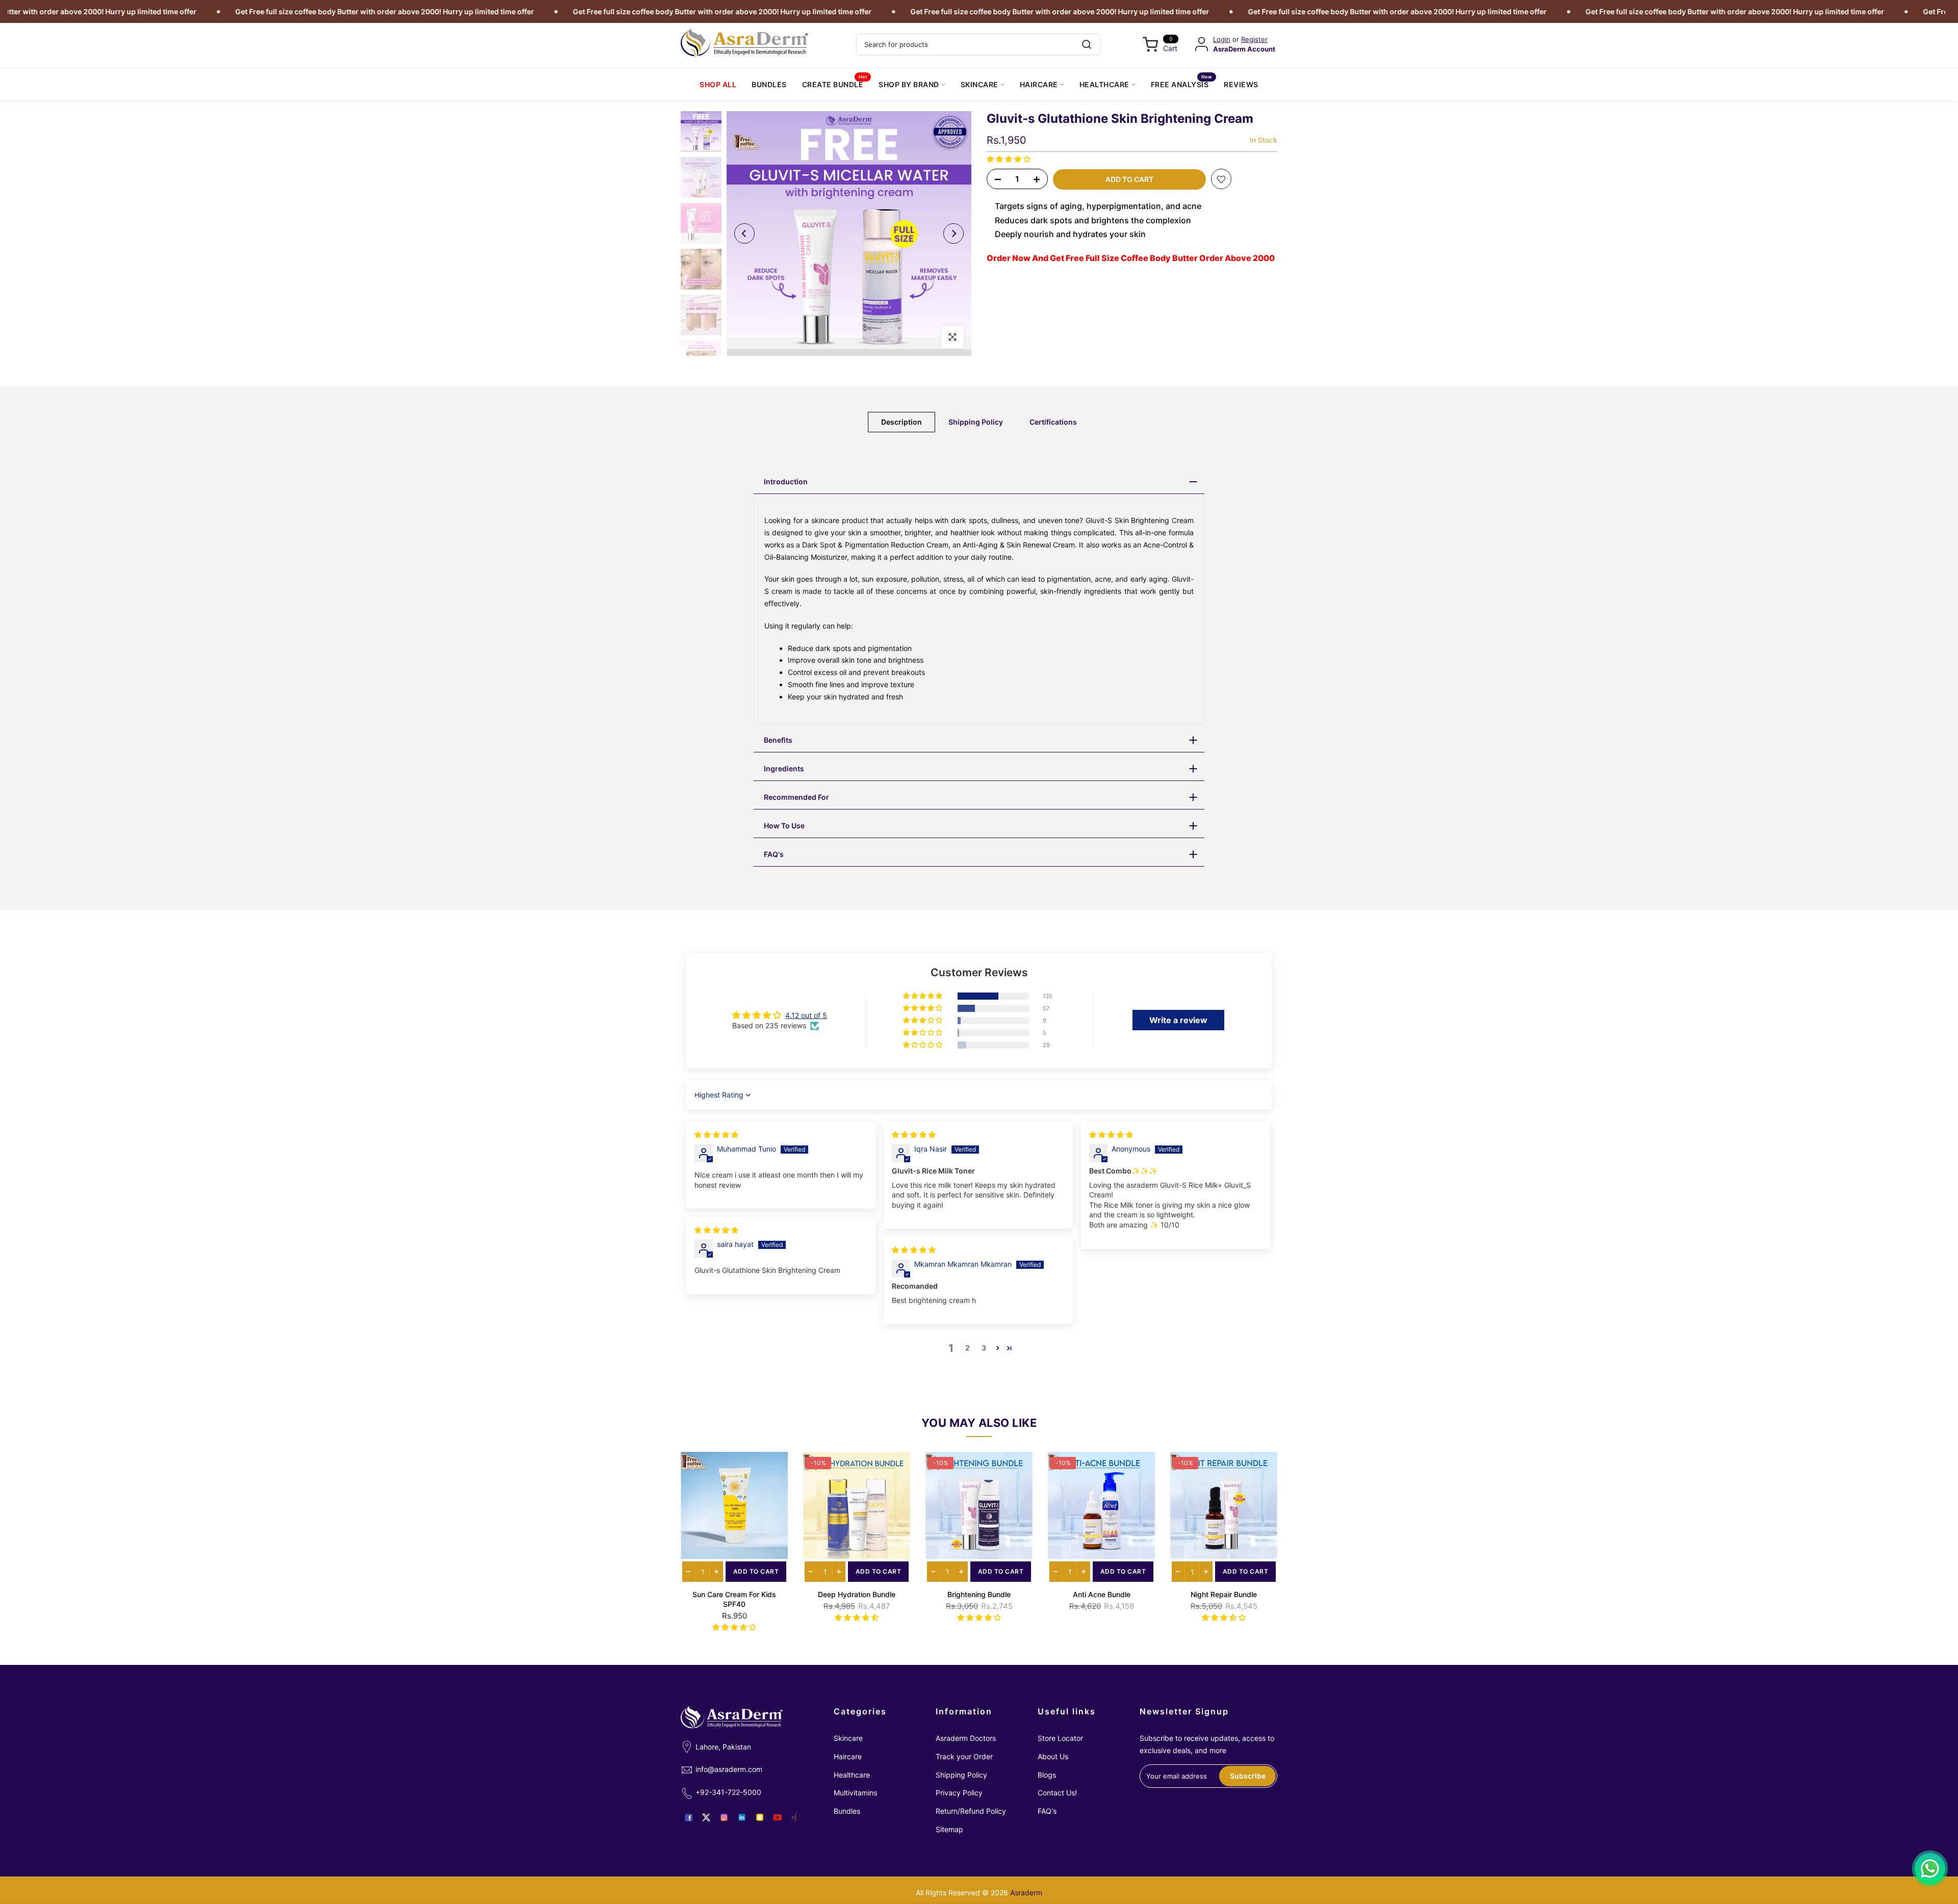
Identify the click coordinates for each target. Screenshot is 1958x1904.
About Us (1053, 1756)
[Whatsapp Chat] (1930, 1868)
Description (901, 422)
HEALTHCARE (1104, 84)
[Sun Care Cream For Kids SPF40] (734, 1505)
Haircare (848, 1756)
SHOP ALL (718, 84)
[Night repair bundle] (1224, 1505)
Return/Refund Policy (971, 1811)
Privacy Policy (959, 1793)
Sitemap (949, 1829)
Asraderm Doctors (966, 1738)
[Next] (954, 233)
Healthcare (852, 1775)
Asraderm (1026, 1893)
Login (1222, 40)
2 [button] (967, 1348)
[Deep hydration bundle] (857, 1505)
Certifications (1053, 422)
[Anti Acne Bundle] (1101, 1505)
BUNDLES (769, 84)
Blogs (1047, 1775)
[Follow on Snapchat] (760, 1817)
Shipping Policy (976, 422)
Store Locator (1060, 1738)
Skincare (848, 1738)
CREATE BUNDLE (835, 84)
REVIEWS (1241, 84)
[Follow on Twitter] (706, 1817)
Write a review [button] (1178, 1020)
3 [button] (984, 1348)
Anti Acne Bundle (1102, 1594)
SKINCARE (980, 84)
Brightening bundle (979, 1594)
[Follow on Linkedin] (742, 1817)
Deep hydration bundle (857, 1594)
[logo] (744, 44)
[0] (1150, 44)
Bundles (847, 1811)
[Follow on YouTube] (778, 1817)
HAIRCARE (1039, 84)
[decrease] (689, 1572)
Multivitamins (855, 1793)
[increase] (717, 1572)
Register (1254, 40)
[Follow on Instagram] (724, 1817)
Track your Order (964, 1756)
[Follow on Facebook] (688, 1817)
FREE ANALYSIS (1182, 84)
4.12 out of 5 (806, 1015)
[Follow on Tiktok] (795, 1817)
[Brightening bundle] (979, 1505)
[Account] (1202, 44)
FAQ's (1047, 1811)
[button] (1009, 159)
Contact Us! (1057, 1793)
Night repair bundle (1224, 1594)
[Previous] (744, 233)
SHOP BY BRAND (909, 84)
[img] (716, 1134)
